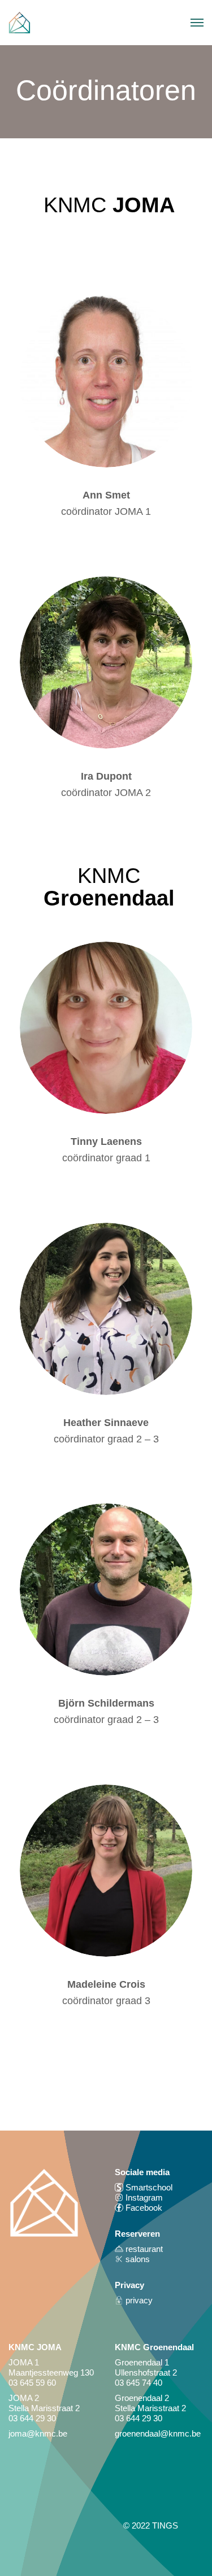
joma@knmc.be (38, 2433)
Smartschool (148, 2187)
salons (137, 2259)
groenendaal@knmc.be (158, 2433)
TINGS (165, 2525)
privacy (138, 2300)
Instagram (143, 2197)
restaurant (143, 2249)
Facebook (144, 2208)
